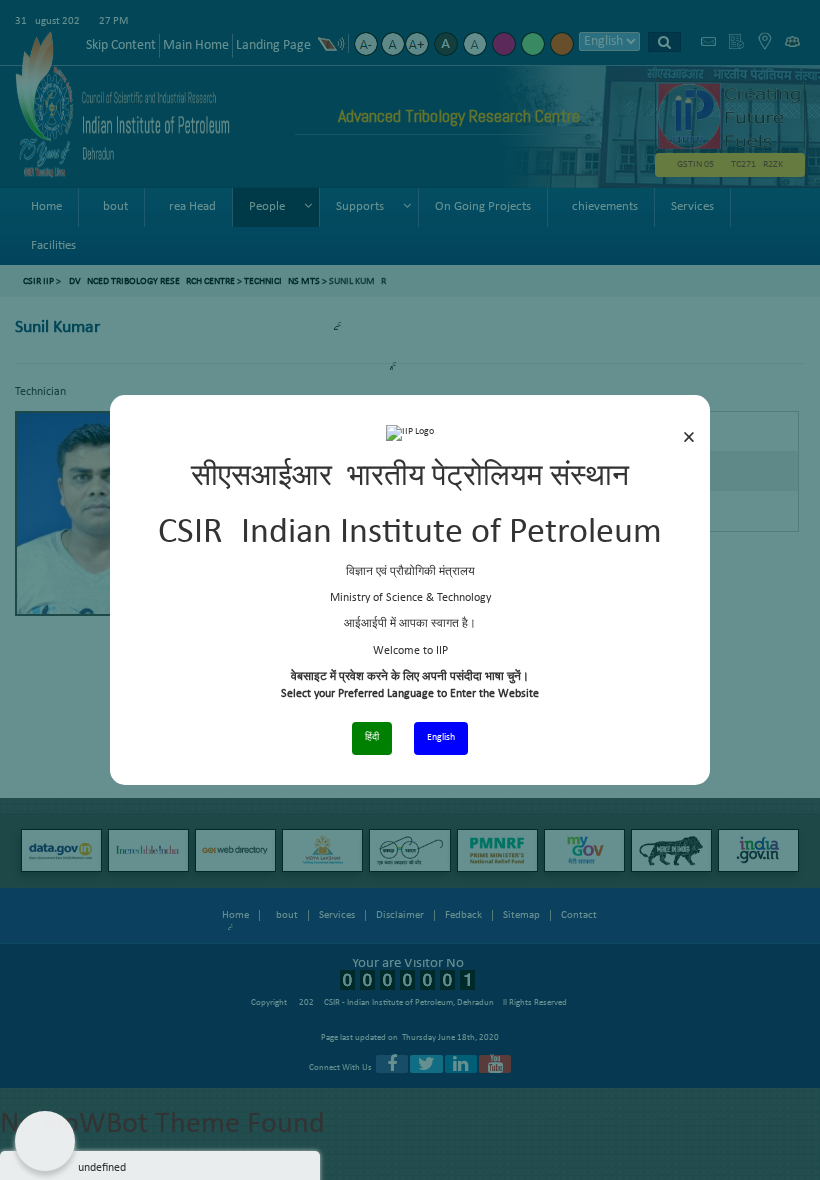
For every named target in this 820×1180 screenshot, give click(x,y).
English (441, 737)
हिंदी (372, 737)
